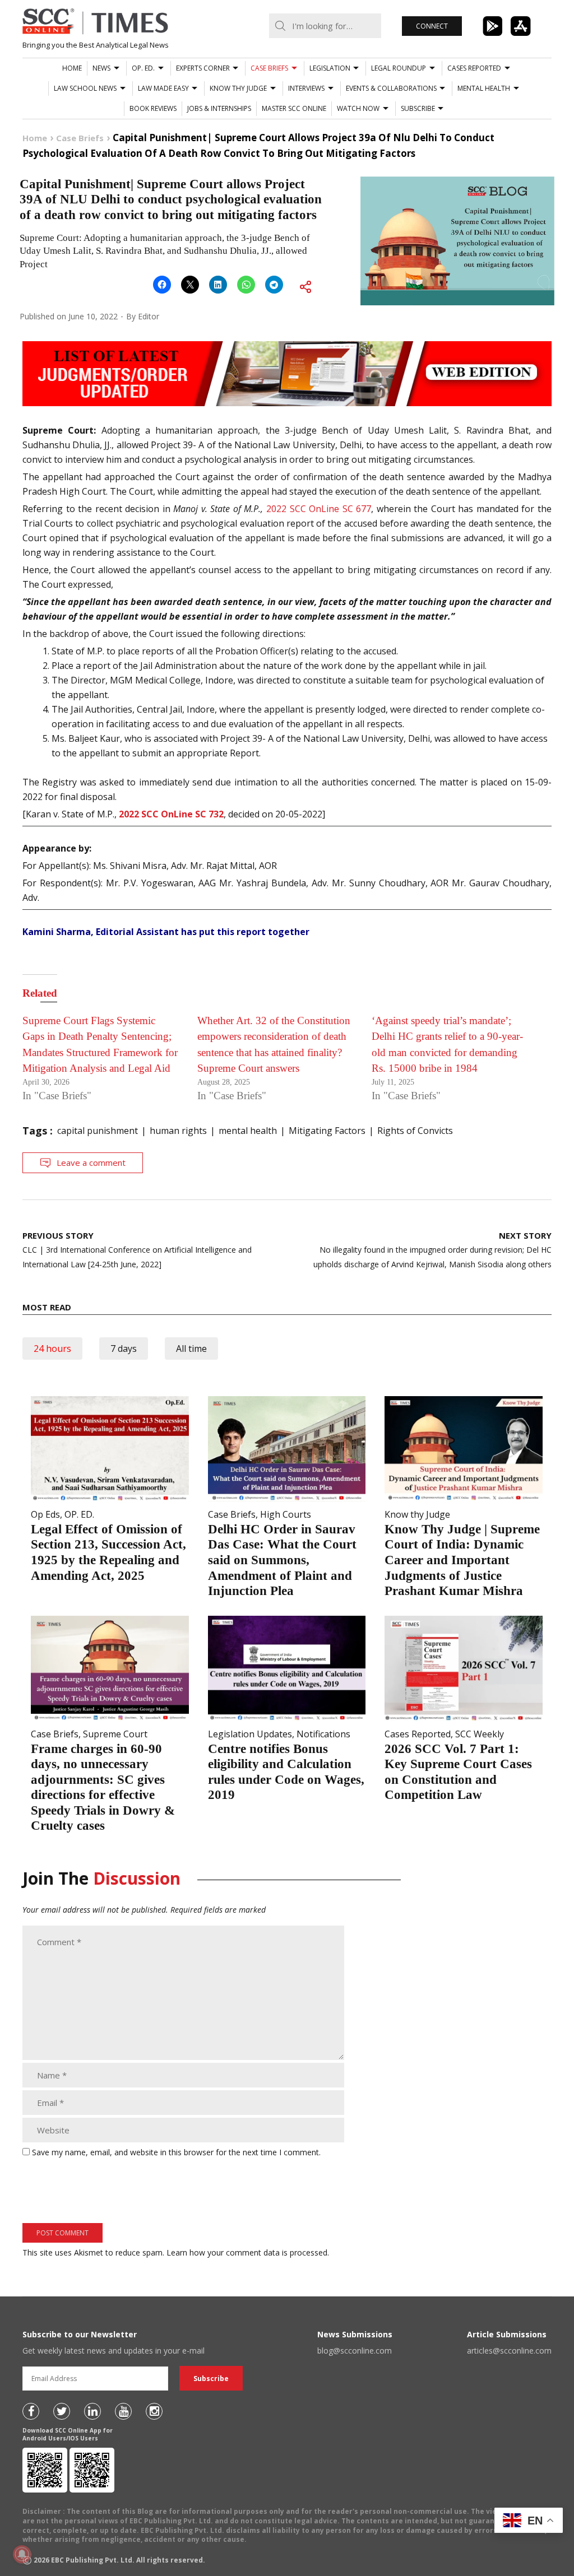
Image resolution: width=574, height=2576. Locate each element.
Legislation (330, 68)
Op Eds (45, 1514)
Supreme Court (115, 1734)
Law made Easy (163, 88)
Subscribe (418, 108)
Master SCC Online (294, 108)
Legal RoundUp (399, 68)
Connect (432, 26)
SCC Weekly (480, 1734)
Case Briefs (269, 68)
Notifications (323, 1734)
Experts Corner (203, 68)
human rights (178, 1131)
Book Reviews (153, 108)
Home (72, 68)
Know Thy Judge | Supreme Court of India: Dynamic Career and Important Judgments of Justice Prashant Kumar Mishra (462, 1560)
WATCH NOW (358, 108)
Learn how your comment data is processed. (248, 2252)
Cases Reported (474, 68)
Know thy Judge (238, 88)
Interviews (306, 88)
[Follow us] (31, 2411)
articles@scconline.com (509, 2351)
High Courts (286, 1514)
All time (191, 1349)
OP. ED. (143, 68)
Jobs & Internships (219, 108)
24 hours (52, 1349)
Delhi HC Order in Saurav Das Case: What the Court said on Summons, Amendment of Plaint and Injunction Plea (282, 1560)
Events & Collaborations (391, 88)
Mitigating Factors (327, 1131)
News (101, 68)
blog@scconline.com (355, 2351)
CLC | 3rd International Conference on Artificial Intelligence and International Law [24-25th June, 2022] (137, 1250)
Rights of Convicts (415, 1131)
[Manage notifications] (22, 2554)
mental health (248, 1131)
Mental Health (484, 88)
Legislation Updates (250, 1734)
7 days (124, 1349)
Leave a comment (91, 1163)
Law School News (85, 88)
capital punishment (98, 1131)
